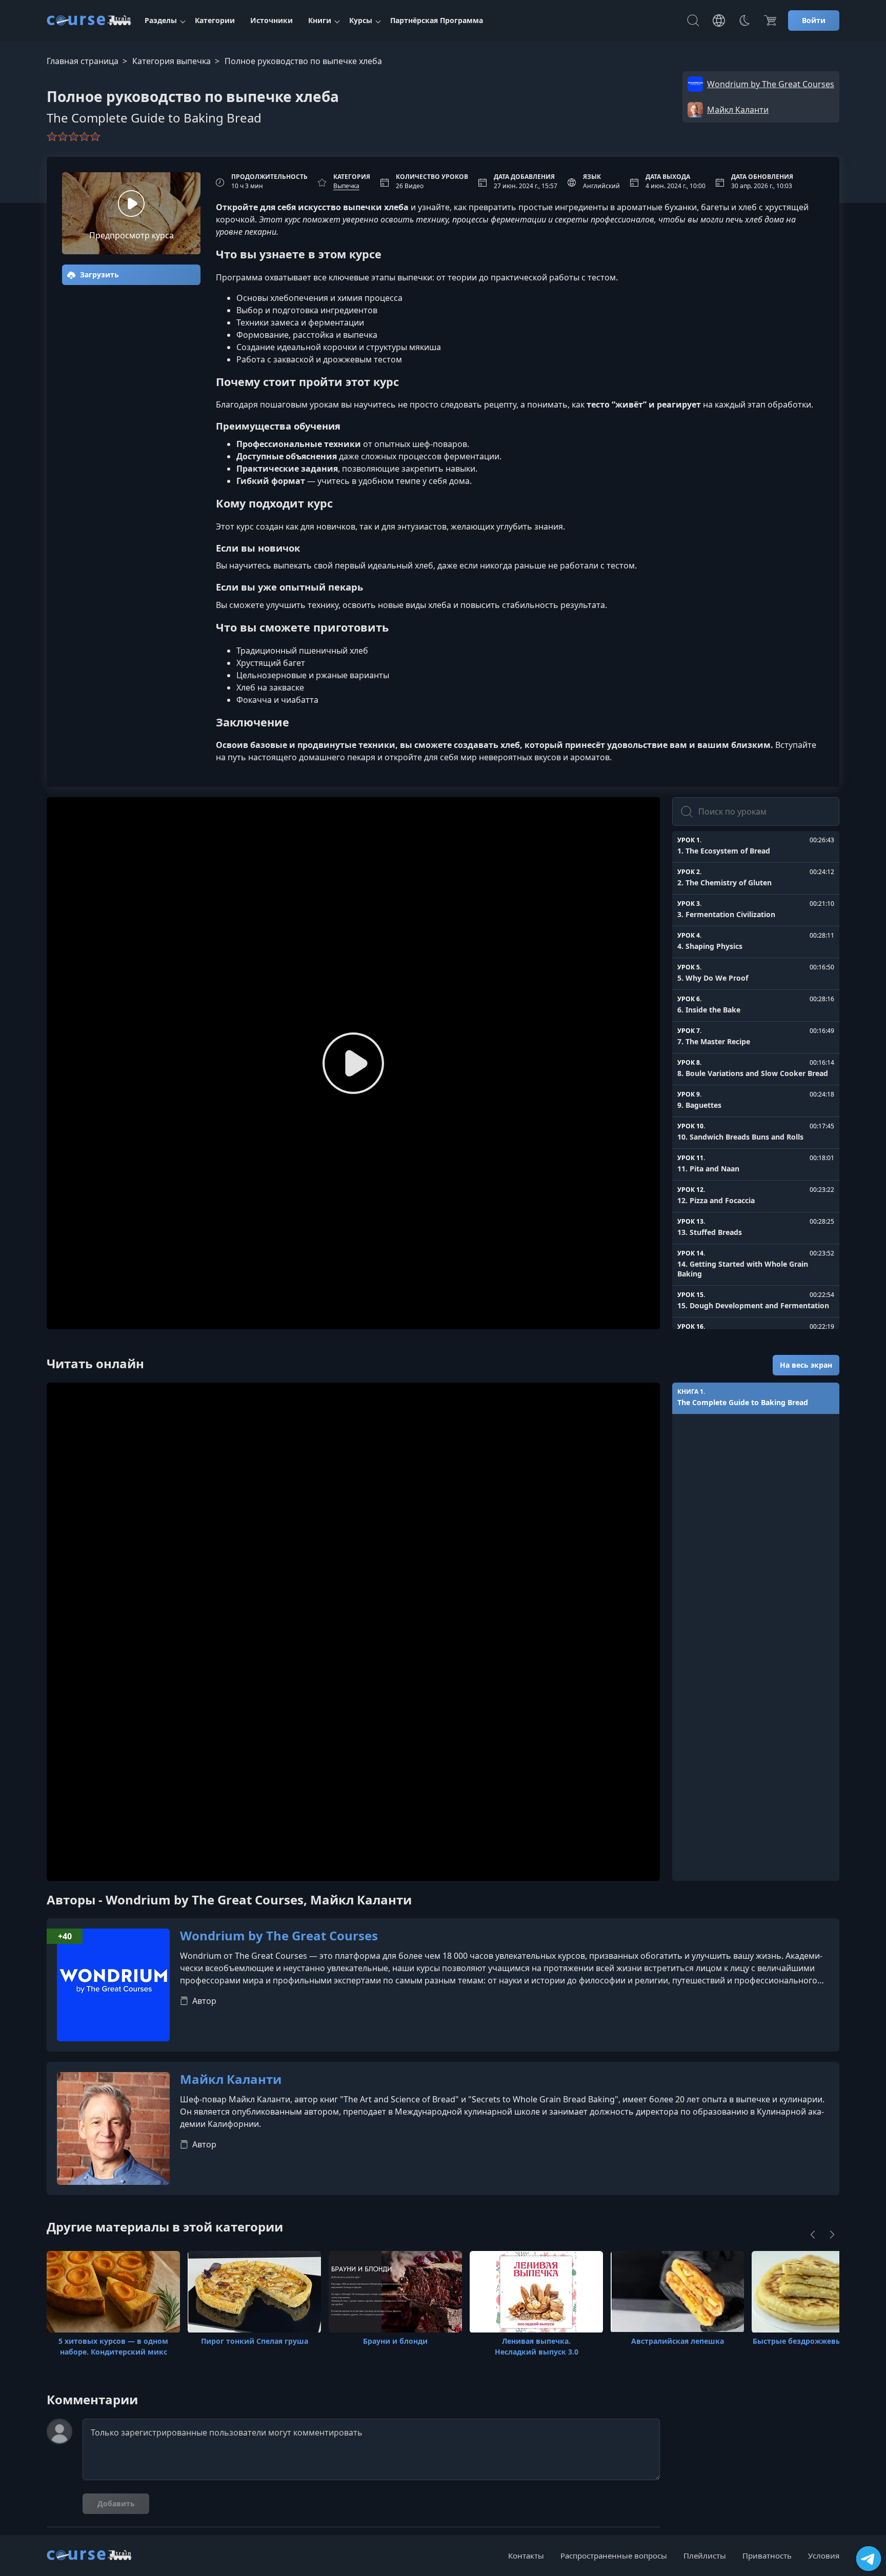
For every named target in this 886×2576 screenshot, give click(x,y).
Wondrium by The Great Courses (279, 1936)
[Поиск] (693, 21)
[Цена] (770, 21)
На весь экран (806, 1365)
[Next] (832, 2235)
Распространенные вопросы (614, 2555)
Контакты (526, 2555)
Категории (215, 20)
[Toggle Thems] (744, 21)
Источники (271, 20)
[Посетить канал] (869, 2559)
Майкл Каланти (231, 2080)
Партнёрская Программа (437, 20)
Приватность (767, 2555)
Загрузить (98, 275)
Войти (814, 20)
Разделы (161, 20)
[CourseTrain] (89, 21)
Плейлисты (705, 2555)
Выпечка (346, 186)
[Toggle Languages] (719, 21)
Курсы (361, 20)
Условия (824, 2555)
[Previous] (813, 2235)
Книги (320, 20)
